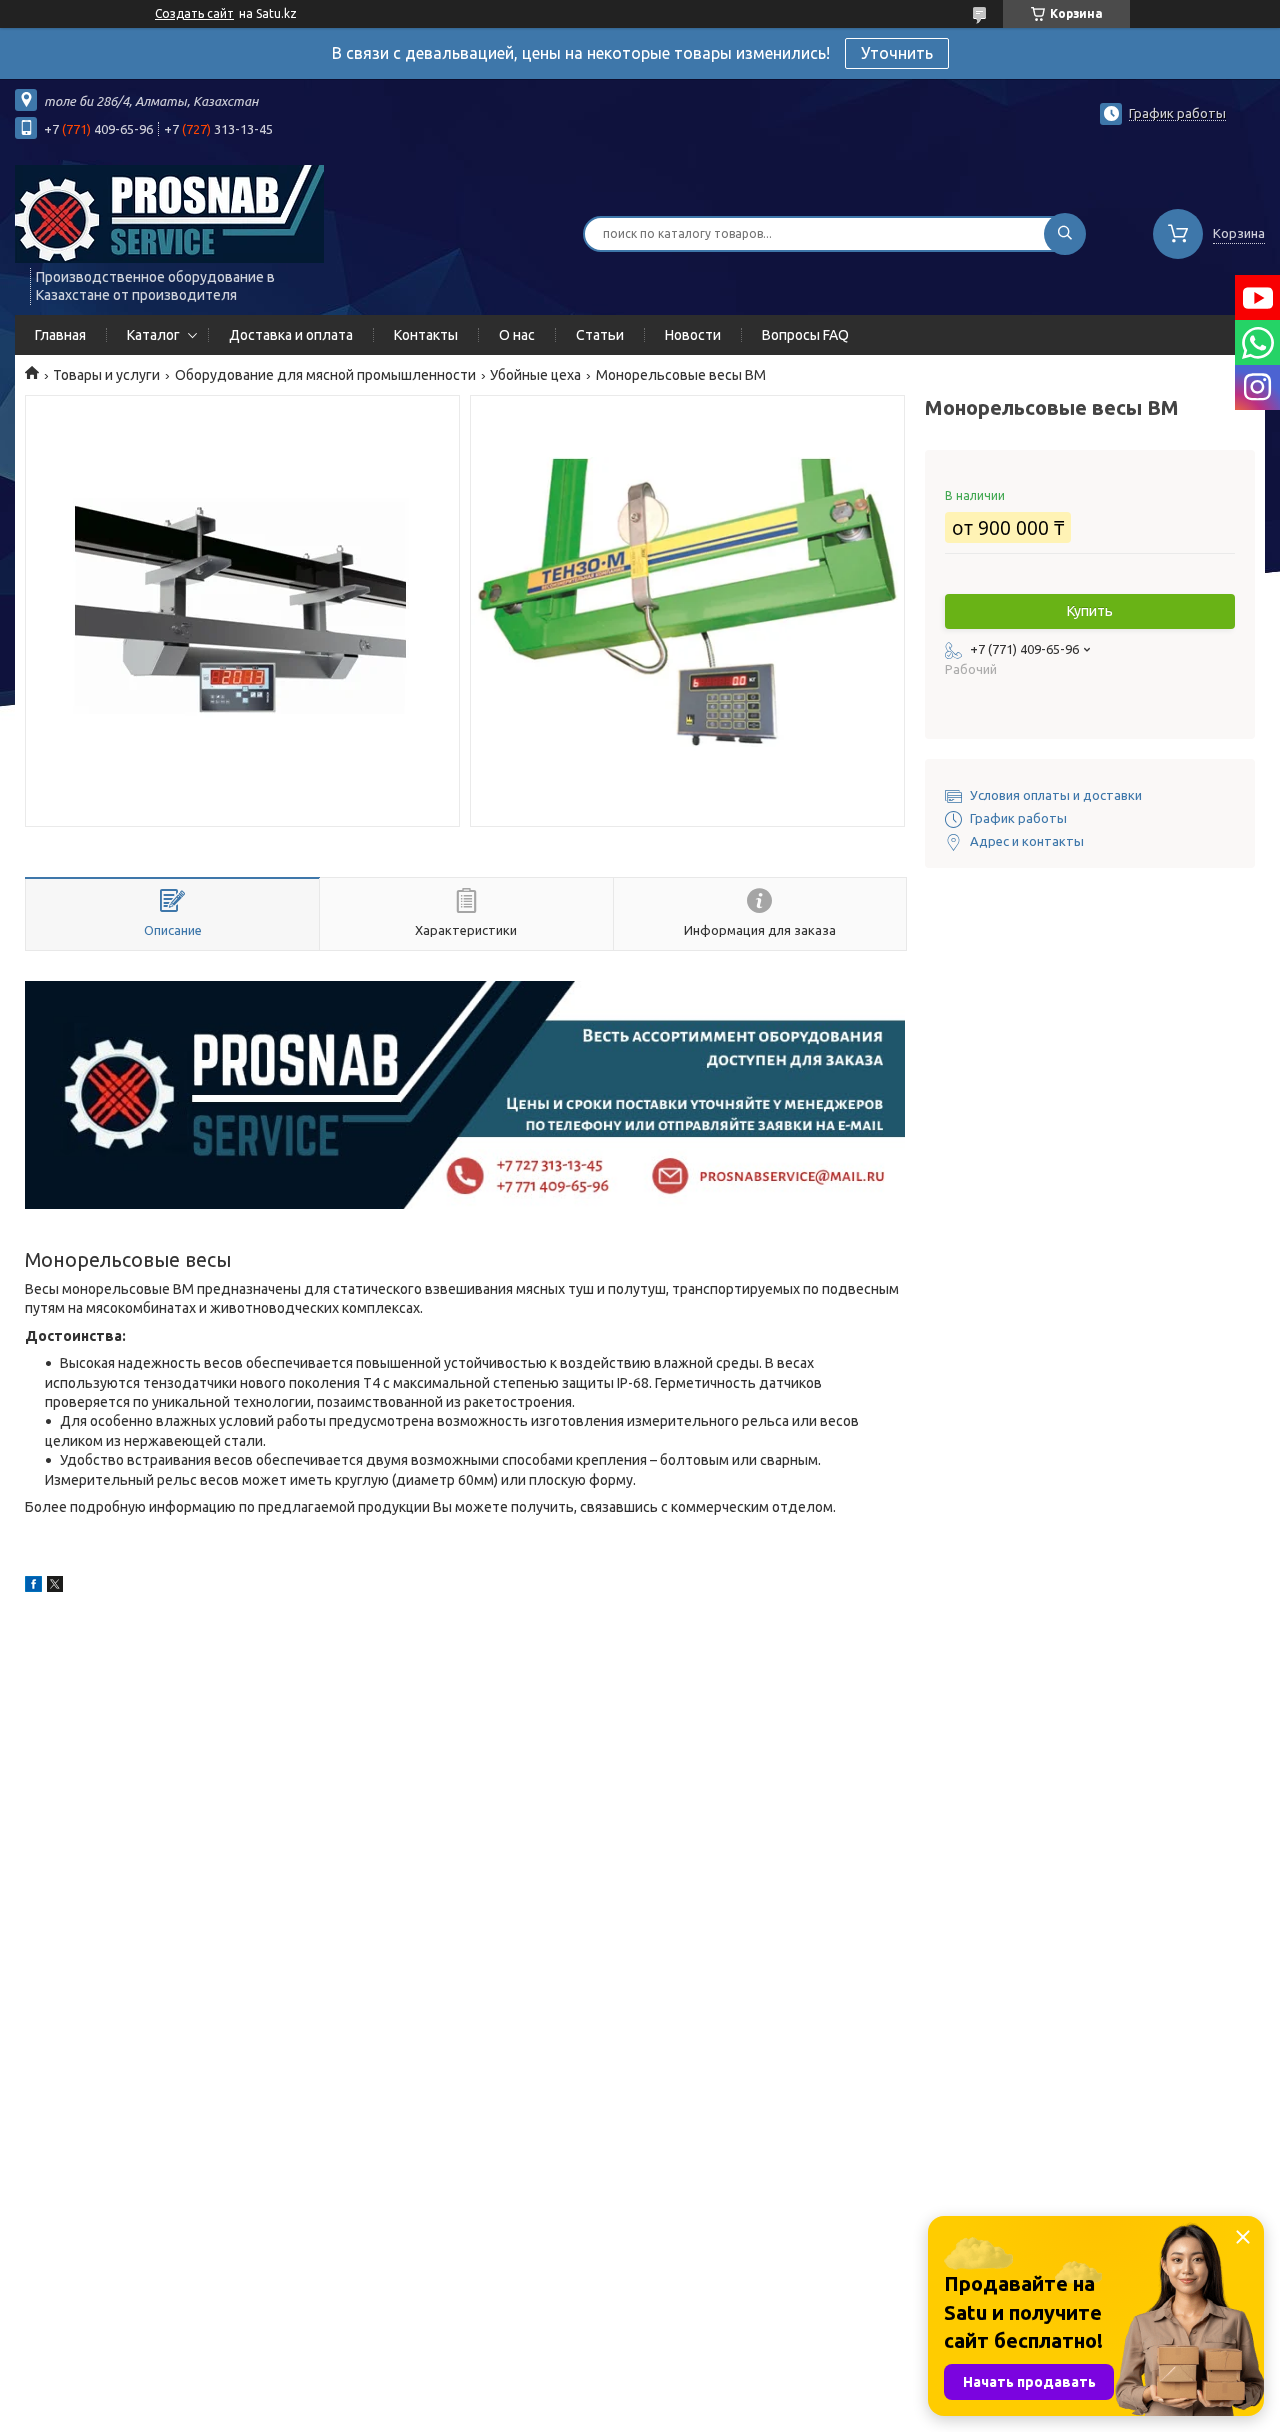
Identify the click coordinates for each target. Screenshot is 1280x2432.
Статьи (600, 335)
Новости (693, 335)
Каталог (153, 335)
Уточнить (897, 53)
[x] (55, 1587)
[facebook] (33, 1587)
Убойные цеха (535, 375)
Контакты (426, 335)
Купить (1090, 611)
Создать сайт (194, 13)
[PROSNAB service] (169, 213)
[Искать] (1065, 234)
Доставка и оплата (291, 335)
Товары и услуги (106, 375)
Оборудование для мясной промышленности (325, 375)
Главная (60, 335)
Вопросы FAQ (805, 335)
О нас (517, 335)
